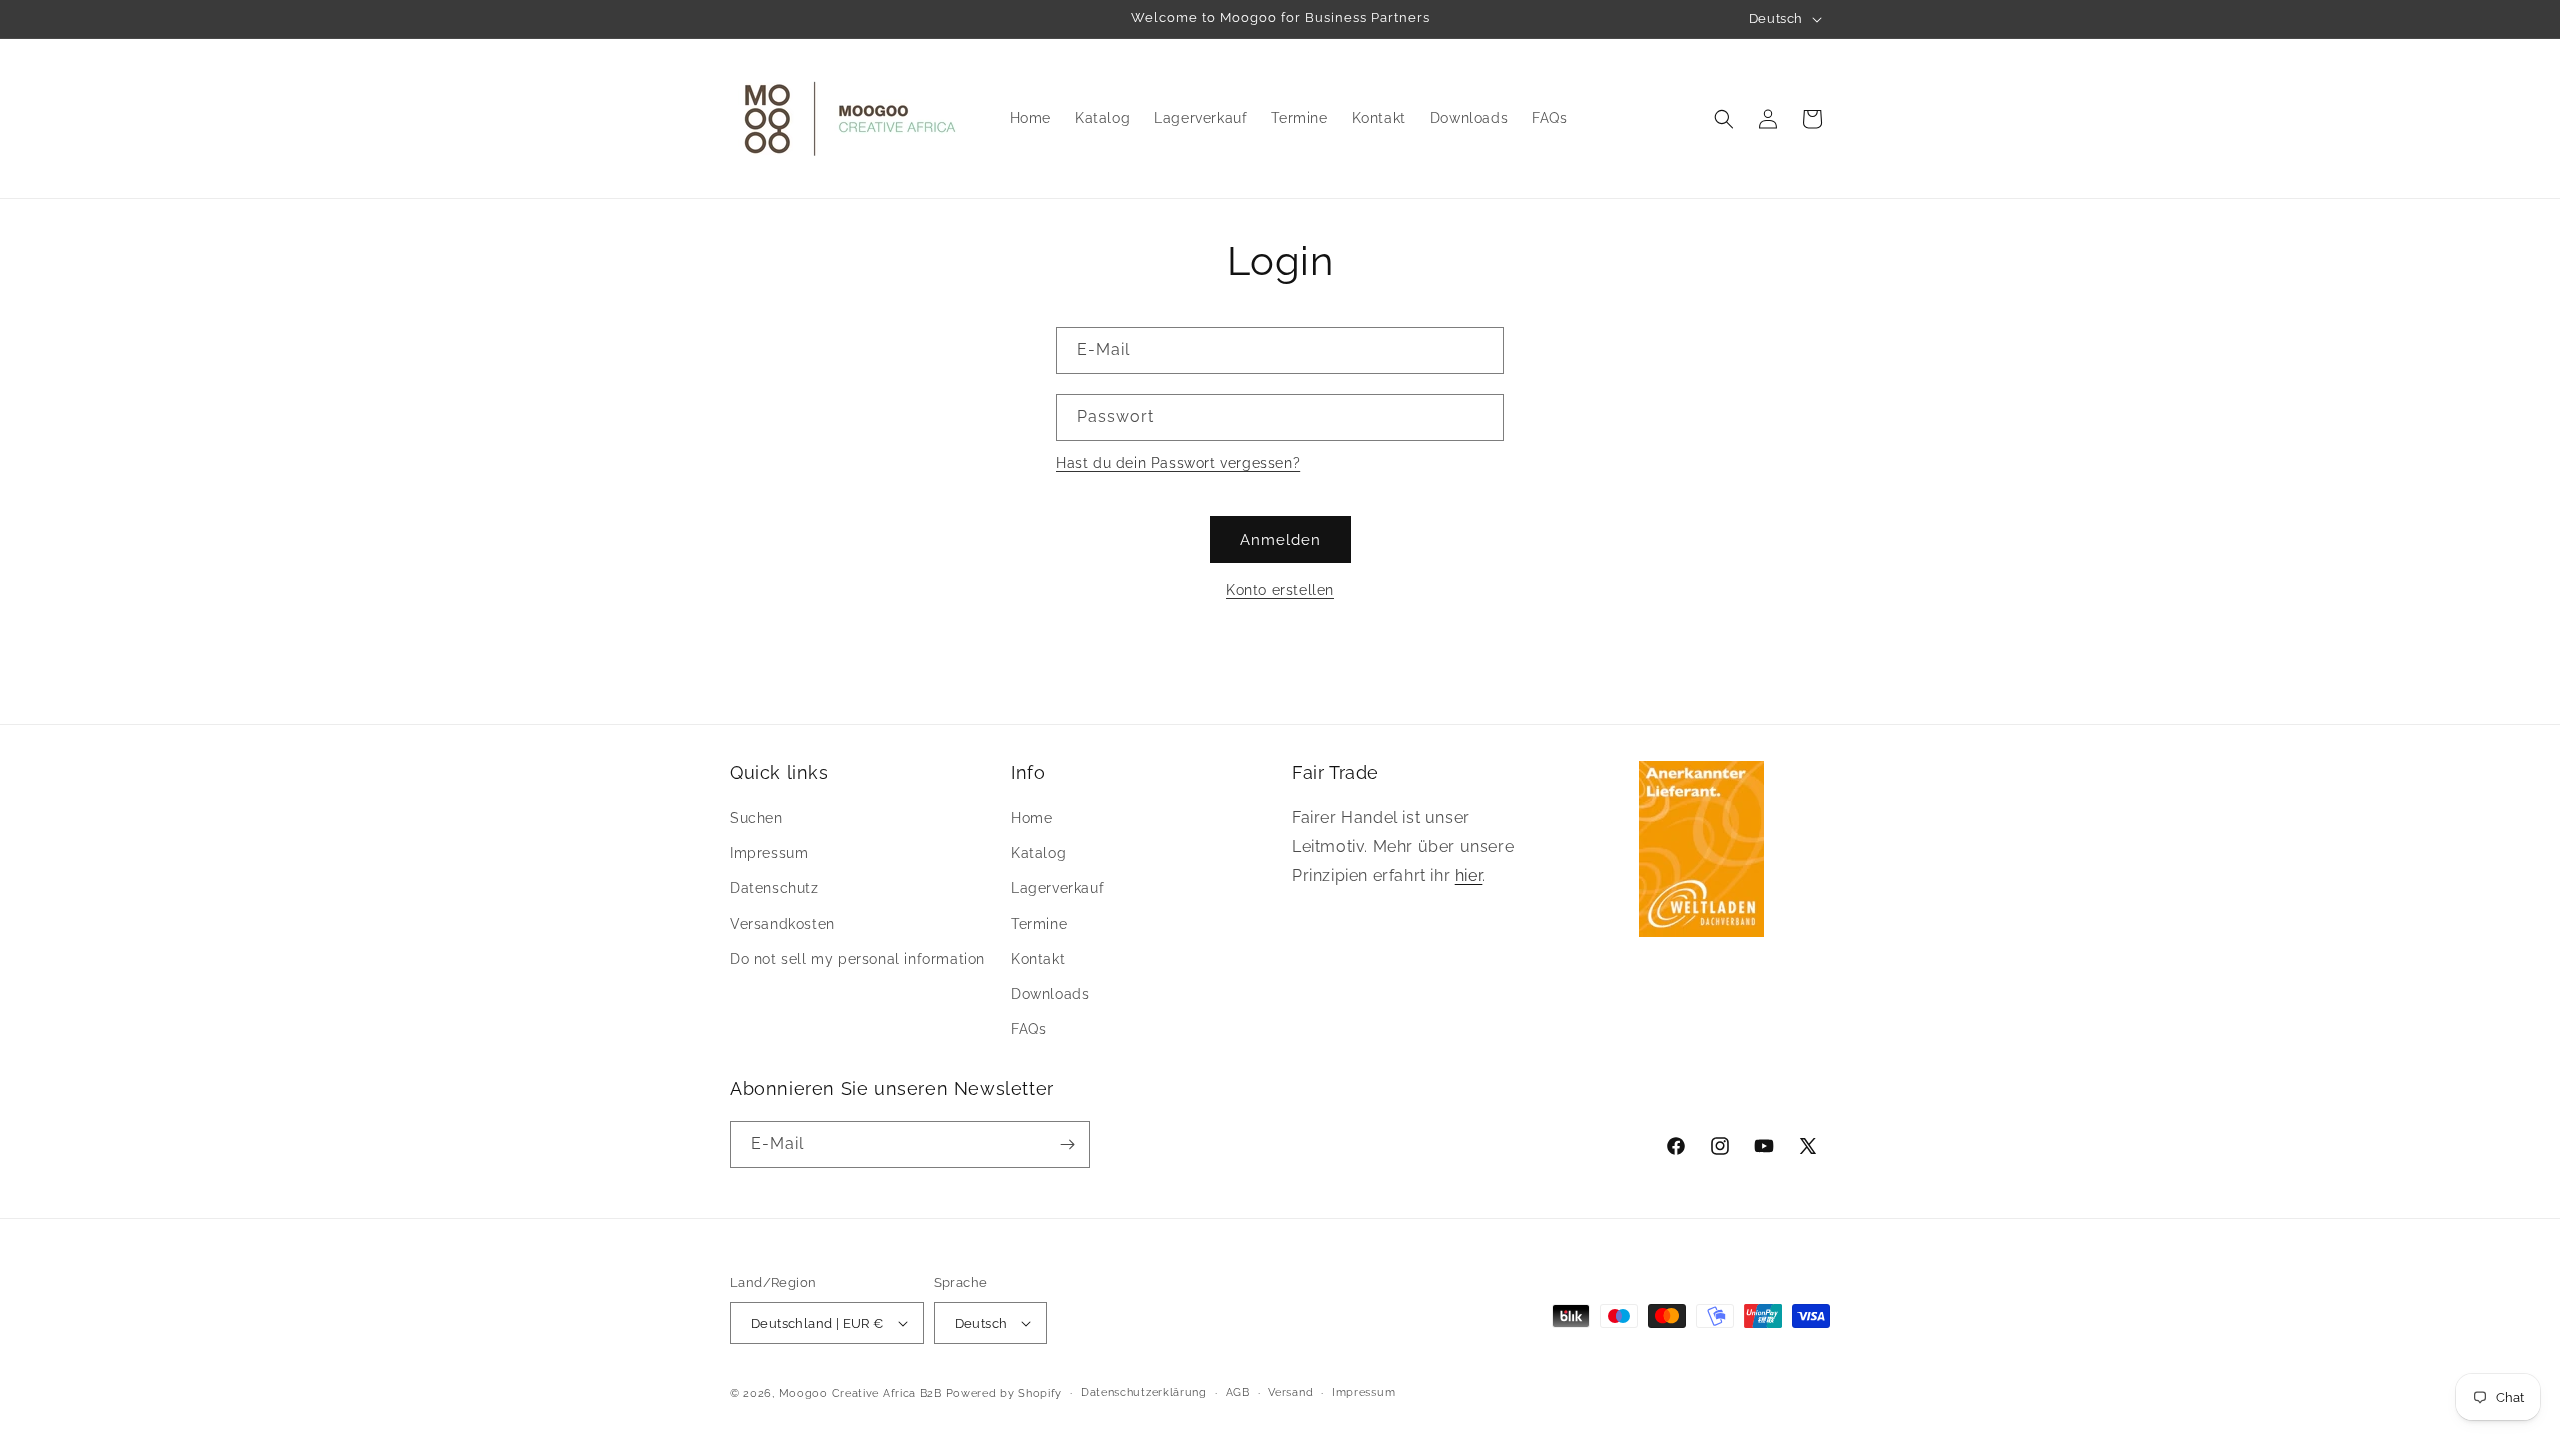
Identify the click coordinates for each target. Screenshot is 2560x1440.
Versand (1290, 1392)
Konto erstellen (1280, 590)
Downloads (1050, 994)
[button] (1724, 119)
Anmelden (1280, 540)
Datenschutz (774, 888)
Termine (1039, 924)
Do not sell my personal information (857, 959)
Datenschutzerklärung (1144, 1392)
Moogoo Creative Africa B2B (860, 1393)
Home (1031, 818)
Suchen (756, 818)
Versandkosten (782, 924)
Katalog (1038, 853)
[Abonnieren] (1067, 1144)
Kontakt (1038, 959)
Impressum (769, 853)
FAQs (1028, 1029)
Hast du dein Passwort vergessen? (1178, 463)
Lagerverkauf (1057, 888)
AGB (1238, 1392)
